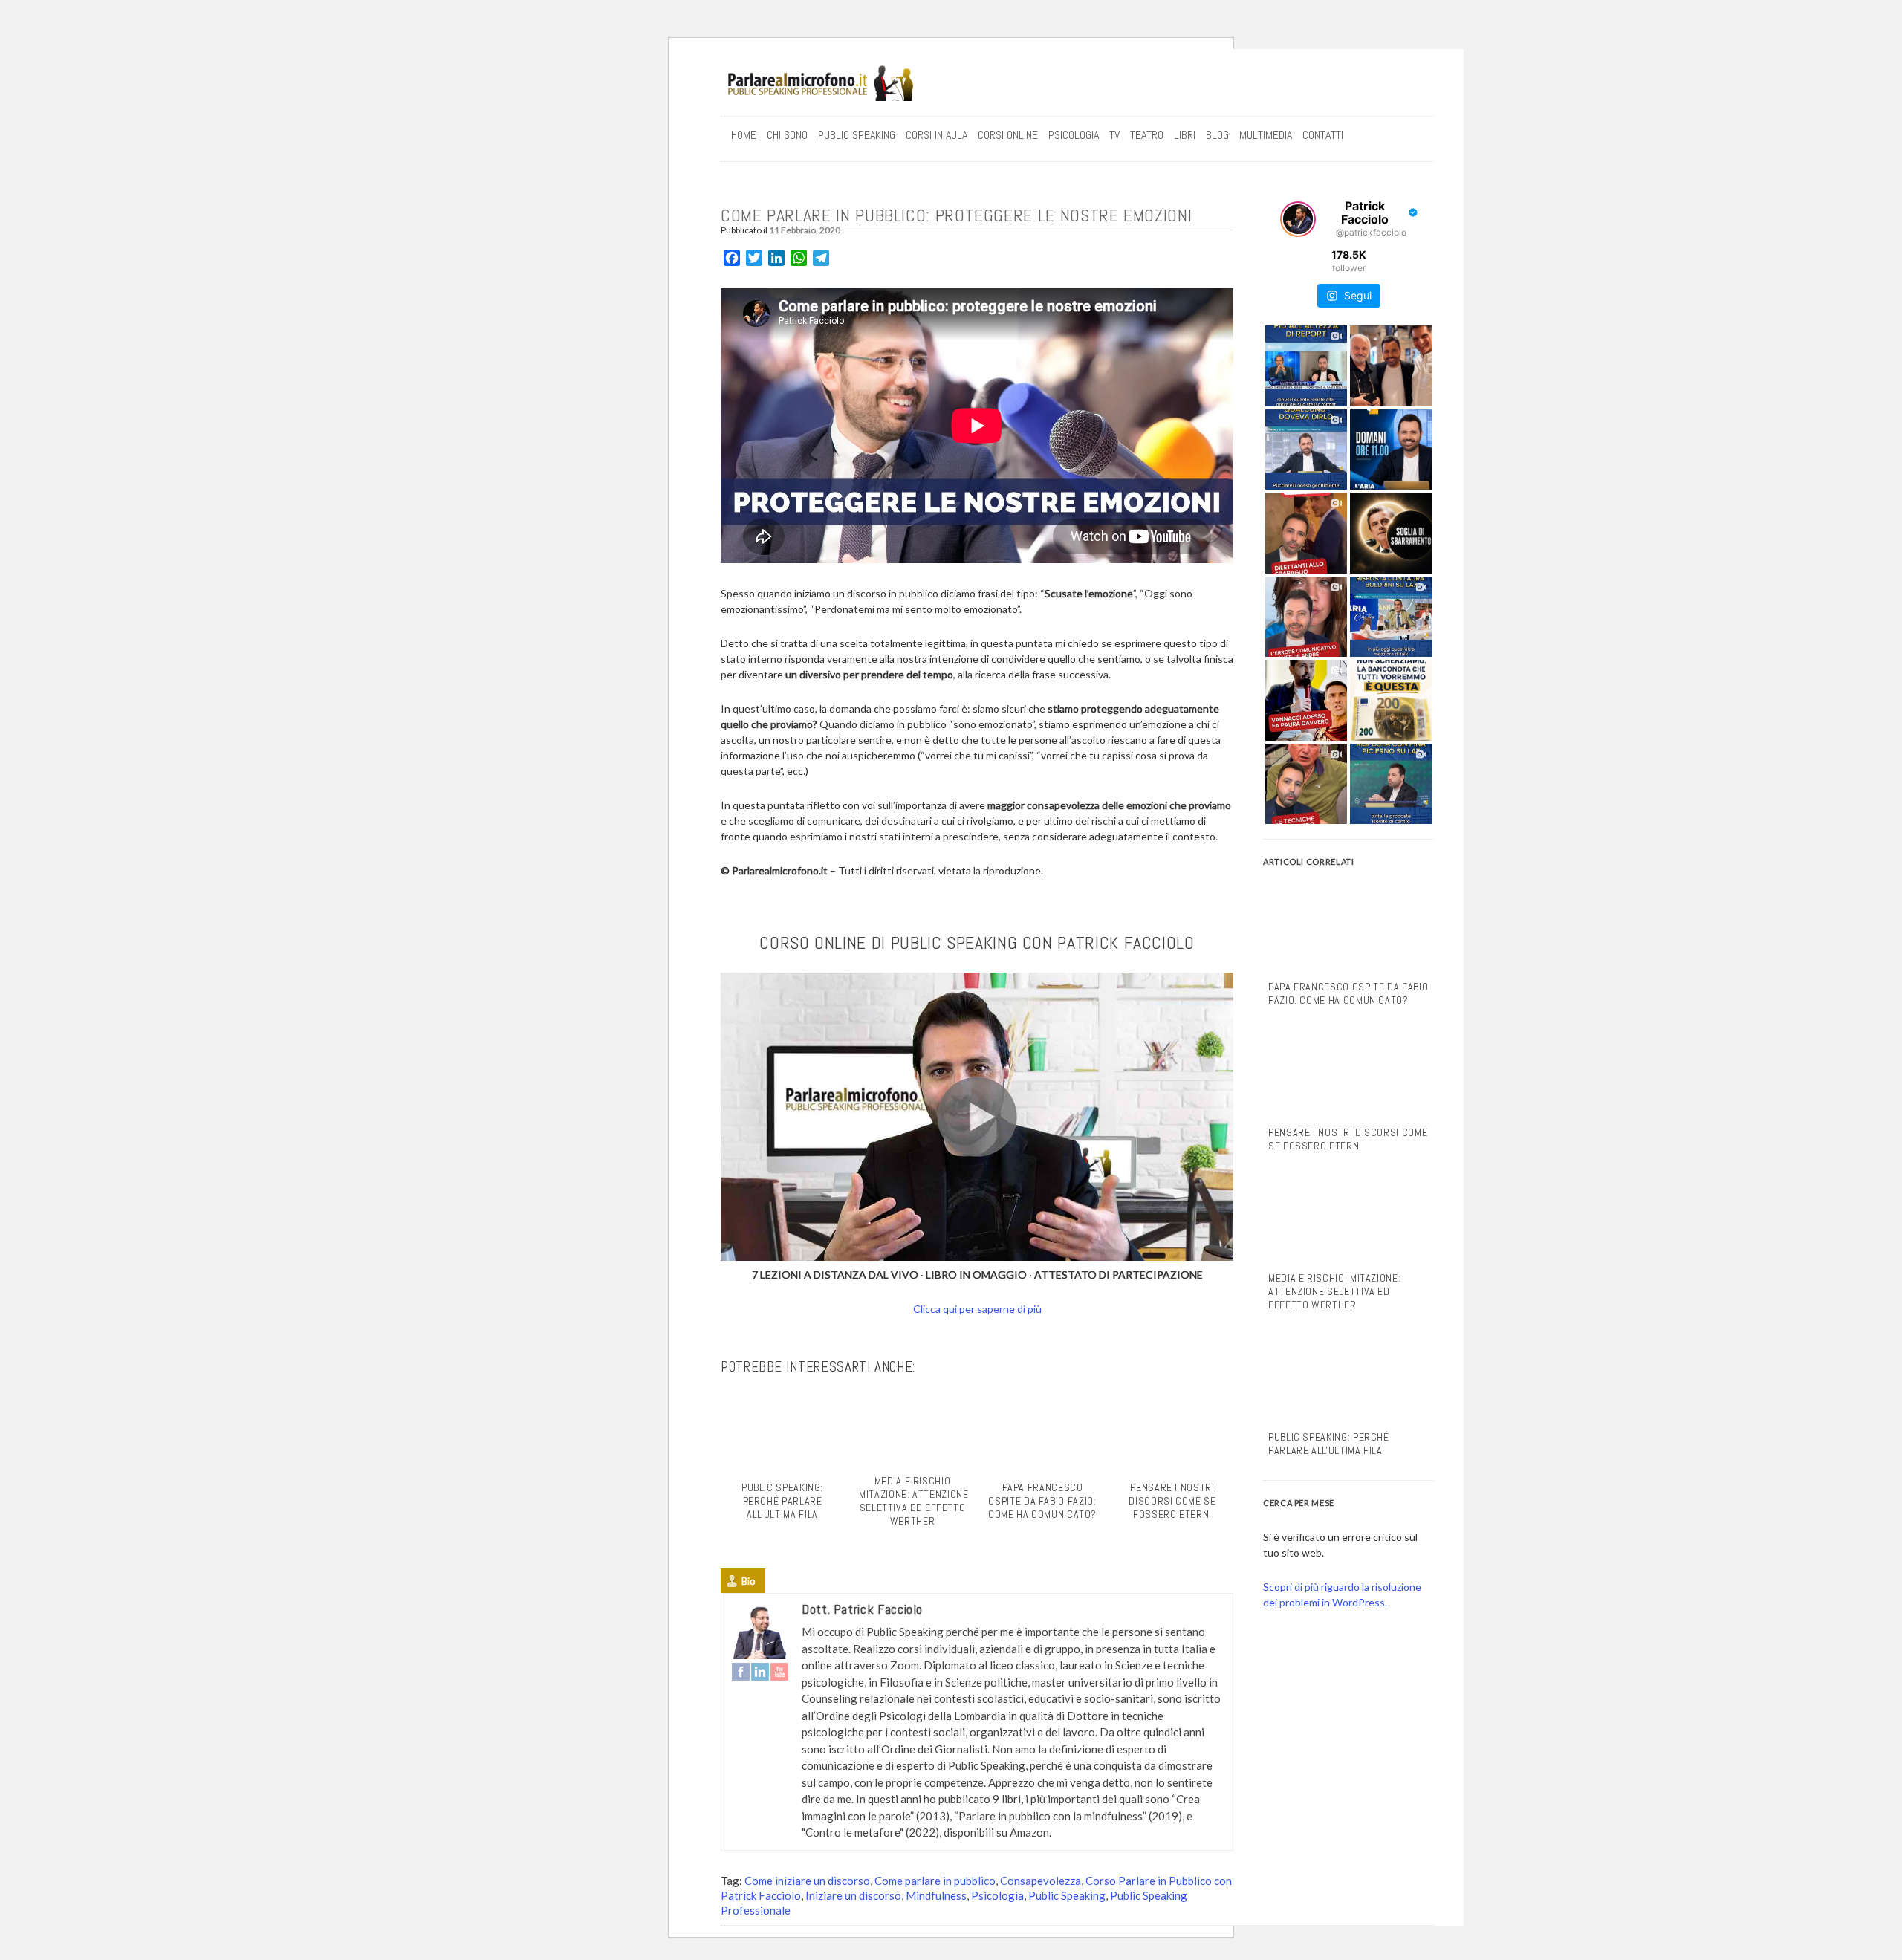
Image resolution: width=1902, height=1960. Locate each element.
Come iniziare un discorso (807, 1881)
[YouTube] (779, 1672)
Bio (749, 1581)
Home (744, 135)
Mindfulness (936, 1895)
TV (1114, 135)
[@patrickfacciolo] (1298, 219)
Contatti (1323, 135)
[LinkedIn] (760, 1672)
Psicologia (997, 1895)
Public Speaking (857, 135)
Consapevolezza (1041, 1881)
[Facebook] (741, 1672)
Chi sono (787, 135)
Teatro (1147, 135)
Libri (1185, 135)
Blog (1217, 135)
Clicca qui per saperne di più (977, 1309)
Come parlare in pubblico (935, 1881)
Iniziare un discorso (853, 1895)
